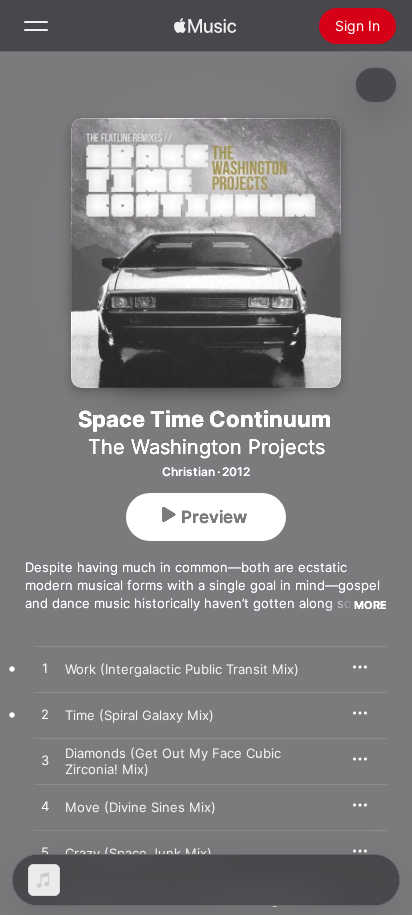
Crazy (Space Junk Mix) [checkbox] (138, 853)
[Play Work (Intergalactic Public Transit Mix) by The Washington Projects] (45, 669)
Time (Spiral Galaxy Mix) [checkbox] (139, 715)
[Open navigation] (36, 26)
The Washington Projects (206, 447)
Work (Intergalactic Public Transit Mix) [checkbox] (182, 669)
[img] (205, 26)
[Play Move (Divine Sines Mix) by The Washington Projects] (45, 807)
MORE (370, 605)
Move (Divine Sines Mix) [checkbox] (140, 807)
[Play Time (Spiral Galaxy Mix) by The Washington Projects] (45, 715)
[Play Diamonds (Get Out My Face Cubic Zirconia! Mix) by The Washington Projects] (45, 761)
